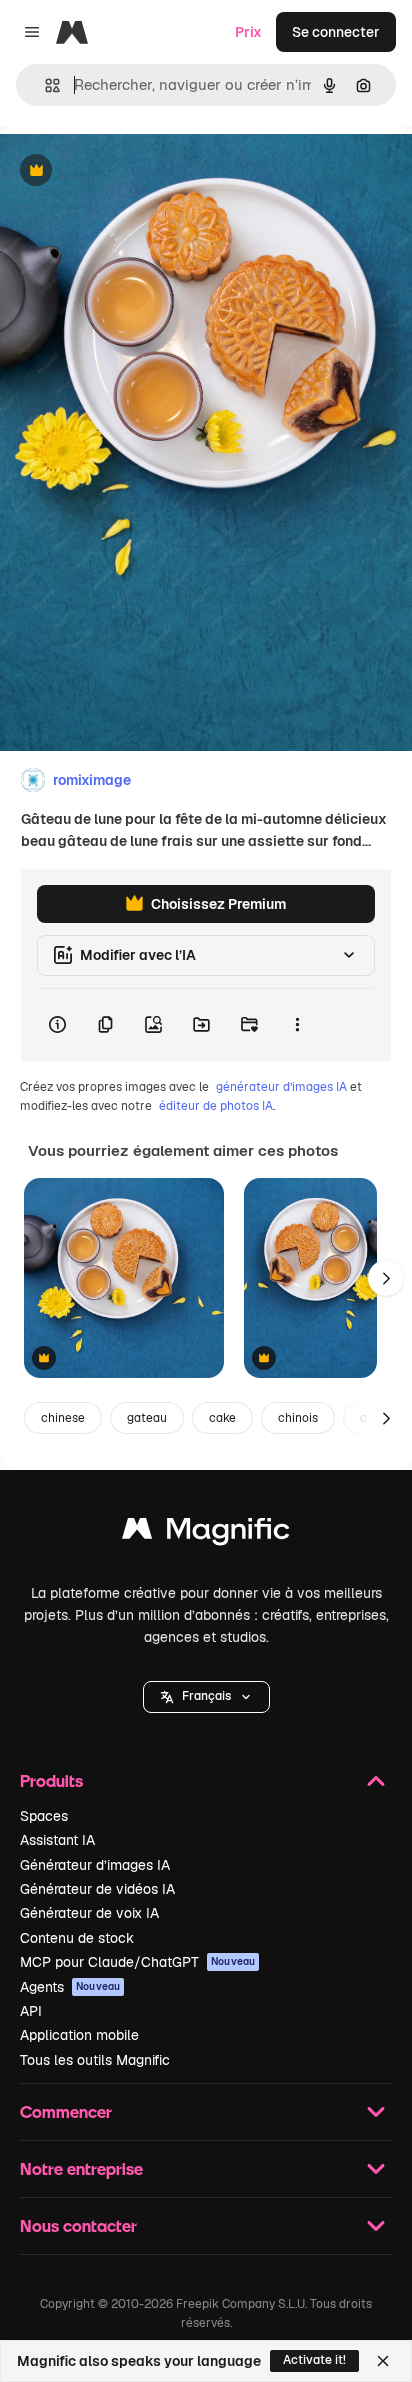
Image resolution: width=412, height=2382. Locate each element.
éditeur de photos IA (216, 1106)
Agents (70, 1987)
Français (206, 1696)
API (31, 2011)
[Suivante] (386, 1278)
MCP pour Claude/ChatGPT (137, 1962)
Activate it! (314, 2360)
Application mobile (79, 2035)
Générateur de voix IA (89, 1913)
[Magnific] (206, 1533)
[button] (206, 1697)
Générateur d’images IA (95, 1865)
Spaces (44, 1816)
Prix (248, 32)
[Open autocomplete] (44, 85)
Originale (132, 171)
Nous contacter (78, 2225)
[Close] (383, 2361)
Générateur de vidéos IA (97, 1889)
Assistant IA (57, 1840)
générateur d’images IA (281, 1087)
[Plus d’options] (297, 1025)
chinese (63, 1418)
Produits (51, 1780)
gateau (147, 1418)
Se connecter (336, 32)
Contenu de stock (77, 1938)
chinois (298, 1418)
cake (222, 1418)
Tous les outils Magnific (95, 2060)
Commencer (66, 2111)
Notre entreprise (81, 2168)
